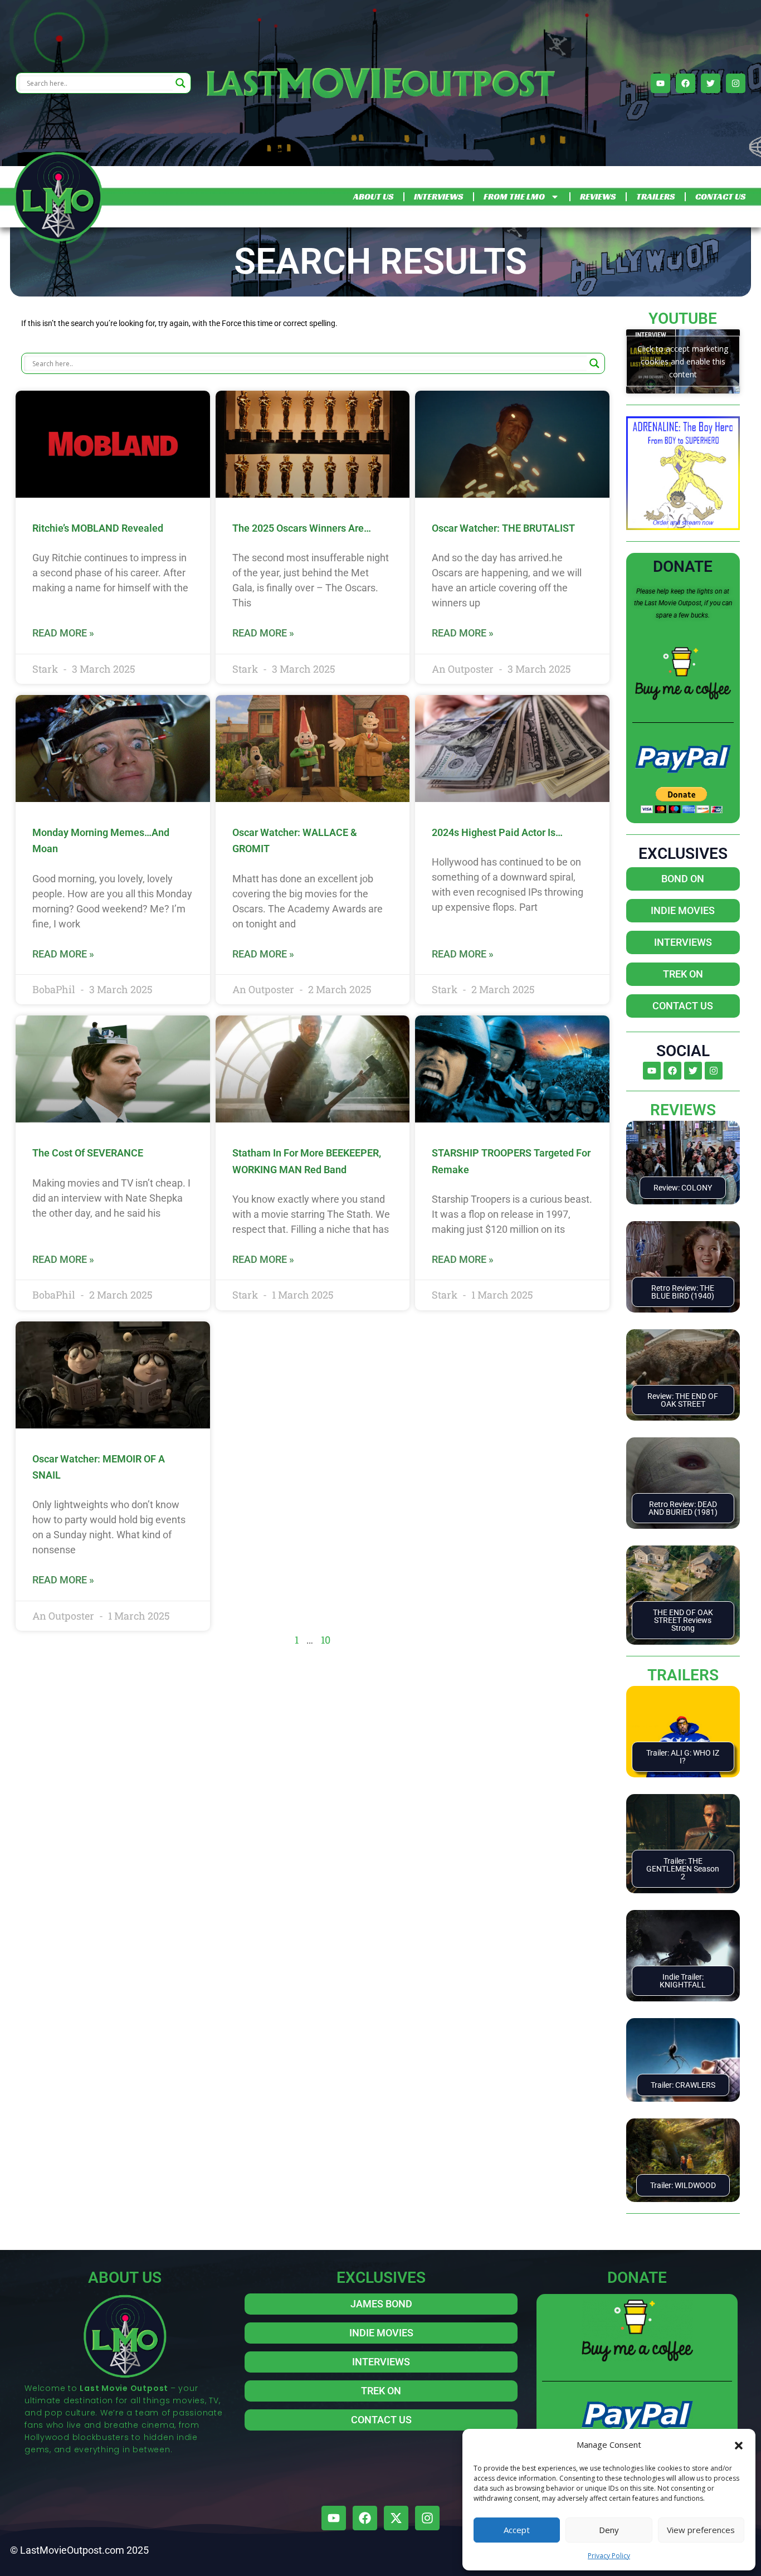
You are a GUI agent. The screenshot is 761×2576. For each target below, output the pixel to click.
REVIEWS (598, 196)
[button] (739, 2444)
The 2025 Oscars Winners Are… (302, 528)
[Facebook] (686, 83)
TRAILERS (655, 196)
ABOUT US (373, 196)
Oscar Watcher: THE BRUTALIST (503, 528)
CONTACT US (720, 196)
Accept (517, 2530)
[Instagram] (736, 83)
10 (326, 1640)
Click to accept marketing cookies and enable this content (683, 361)
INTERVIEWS (438, 196)
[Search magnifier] (181, 83)
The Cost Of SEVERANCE (88, 1153)
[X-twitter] (396, 2518)
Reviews (683, 1110)
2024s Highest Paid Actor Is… (497, 832)
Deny (609, 2530)
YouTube (683, 319)
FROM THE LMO (514, 196)
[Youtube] (660, 83)
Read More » (63, 633)
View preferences (701, 2530)
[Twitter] (711, 83)
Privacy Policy (609, 2556)
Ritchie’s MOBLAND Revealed (98, 528)
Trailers (683, 1675)
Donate (683, 567)
